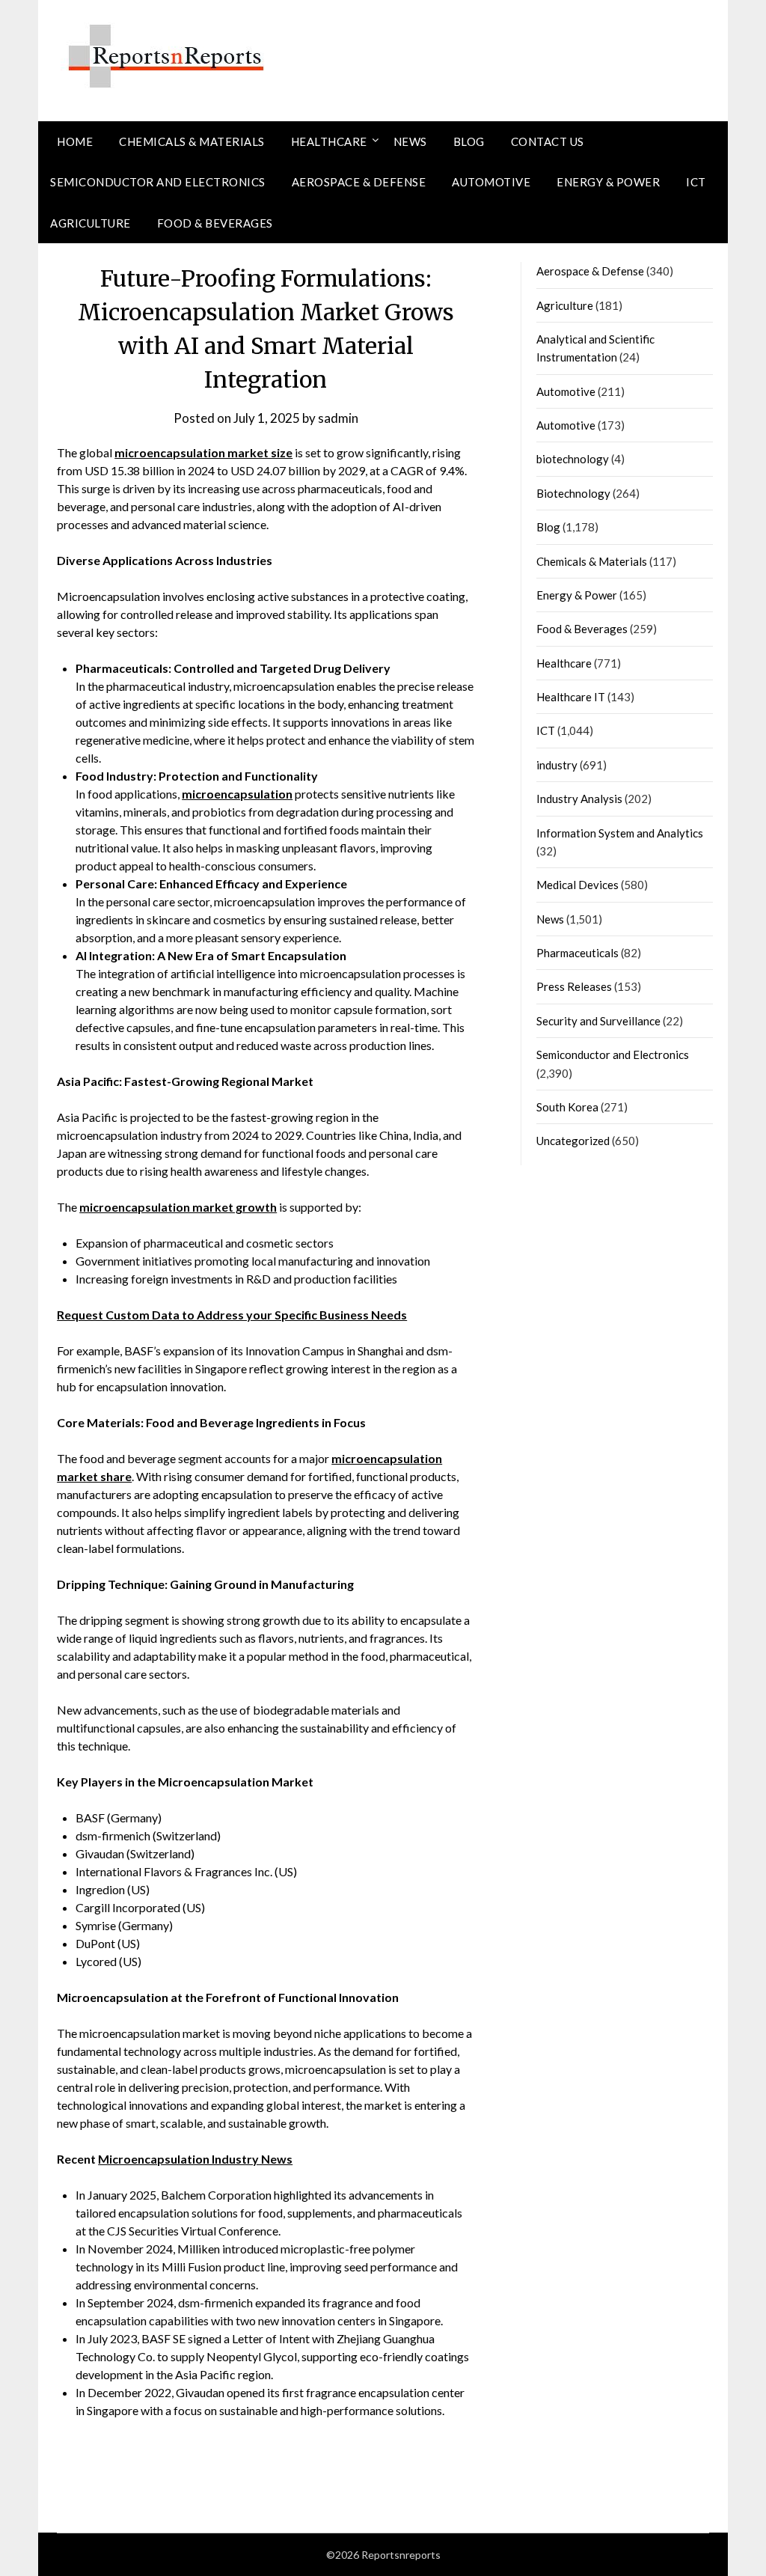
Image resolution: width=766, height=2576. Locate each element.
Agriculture (91, 223)
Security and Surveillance (598, 1021)
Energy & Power (608, 182)
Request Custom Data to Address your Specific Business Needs (232, 1315)
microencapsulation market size (203, 452)
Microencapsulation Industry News (195, 2159)
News (410, 141)
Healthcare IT (571, 697)
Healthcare (329, 141)
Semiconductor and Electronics (158, 182)
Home (75, 141)
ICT (696, 182)
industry (557, 765)
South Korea (567, 1107)
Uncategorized (573, 1141)
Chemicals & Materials (192, 141)
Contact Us (548, 141)
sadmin (338, 418)
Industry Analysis (579, 799)
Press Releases (574, 986)
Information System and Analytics (620, 833)
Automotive (491, 182)
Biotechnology (573, 493)
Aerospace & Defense (359, 182)
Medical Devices (577, 885)
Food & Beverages (215, 223)
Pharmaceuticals (577, 953)
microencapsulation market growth (178, 1207)
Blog (469, 141)
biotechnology (573, 459)
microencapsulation (237, 794)
